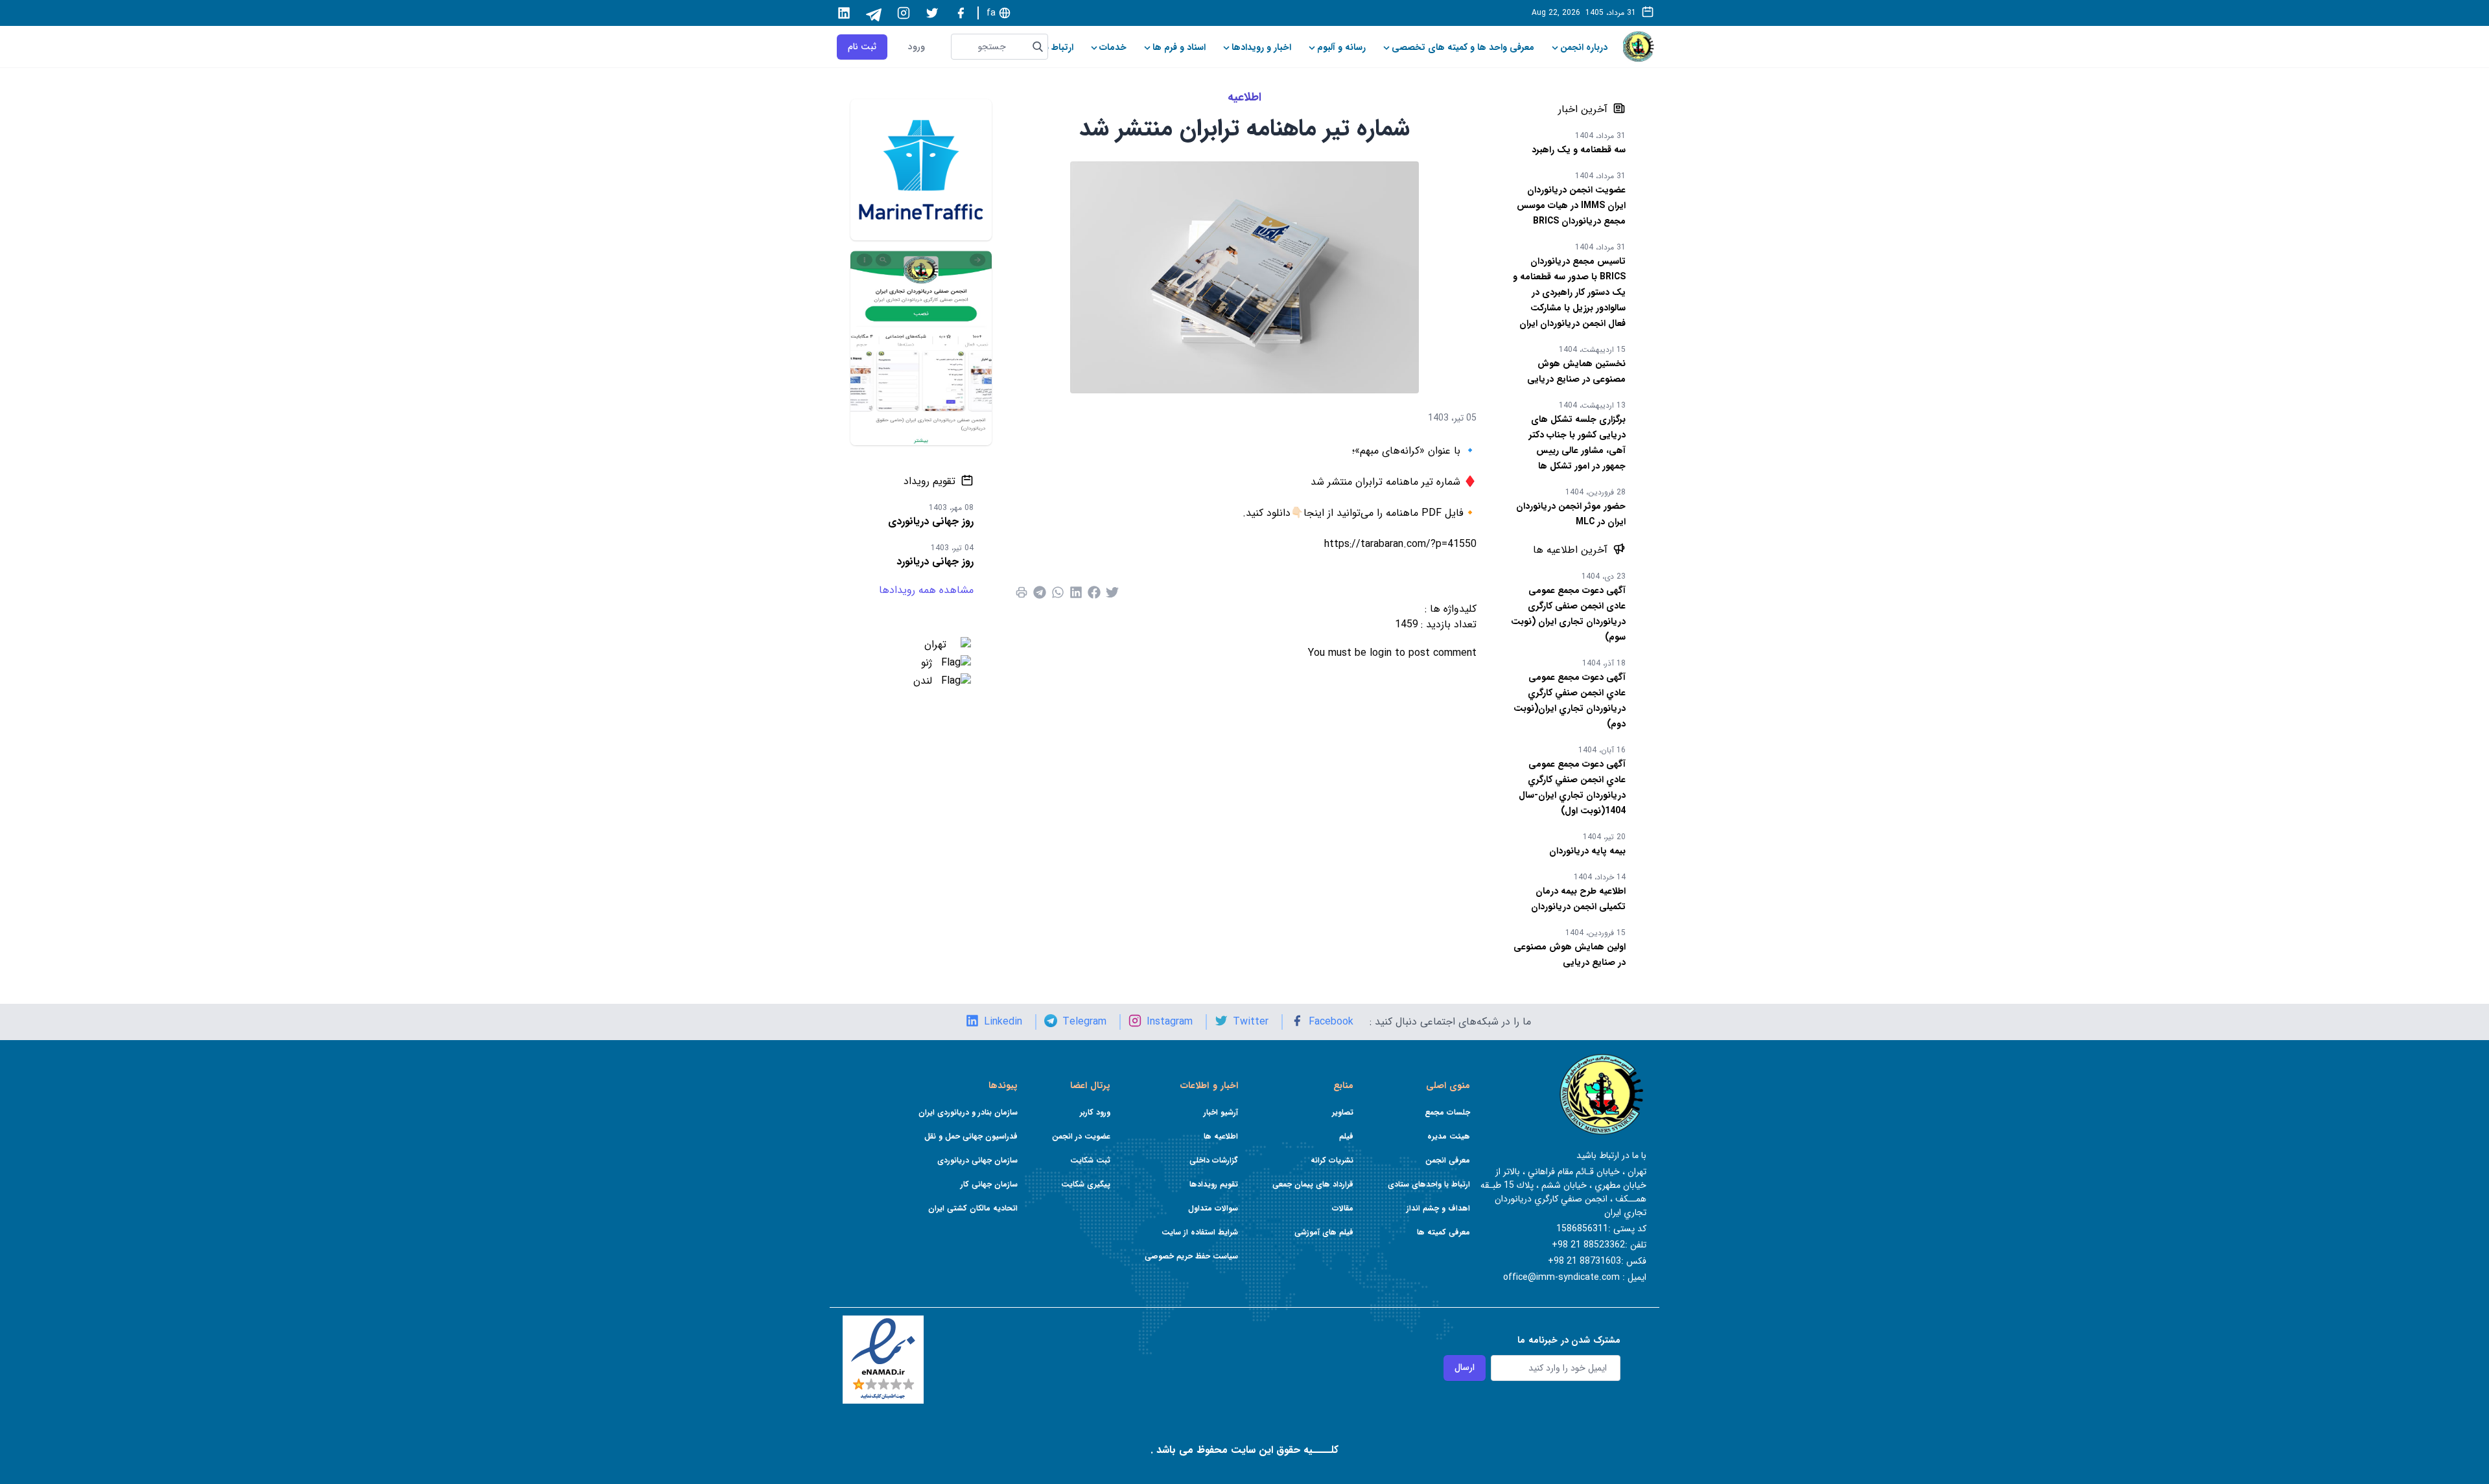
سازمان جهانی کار (989, 1184)
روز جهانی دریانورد (935, 562)
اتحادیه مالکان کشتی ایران (973, 1208)
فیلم (1346, 1136)
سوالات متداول (1213, 1208)
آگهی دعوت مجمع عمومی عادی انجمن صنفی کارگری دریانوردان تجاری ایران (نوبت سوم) (1568, 614)
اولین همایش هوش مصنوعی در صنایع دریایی (1570, 955)
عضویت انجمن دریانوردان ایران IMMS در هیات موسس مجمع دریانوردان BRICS (1571, 205)
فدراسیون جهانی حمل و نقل (971, 1136)
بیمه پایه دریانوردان (1587, 851)
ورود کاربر (1095, 1112)
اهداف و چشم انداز (1438, 1208)
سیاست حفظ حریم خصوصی (1191, 1256)
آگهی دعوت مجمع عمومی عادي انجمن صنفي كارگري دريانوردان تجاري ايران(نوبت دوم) (1570, 701)
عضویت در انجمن (1081, 1136)
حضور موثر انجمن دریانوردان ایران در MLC (1571, 514)
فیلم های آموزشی (1324, 1232)
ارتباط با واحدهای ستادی (1429, 1184)
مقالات (1343, 1208)
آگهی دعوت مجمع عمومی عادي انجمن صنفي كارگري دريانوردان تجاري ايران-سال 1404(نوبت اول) (1572, 787)
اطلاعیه (1244, 97)
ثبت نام (862, 47)
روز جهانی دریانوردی (931, 521)
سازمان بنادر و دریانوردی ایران (968, 1112)
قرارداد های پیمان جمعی (1313, 1184)
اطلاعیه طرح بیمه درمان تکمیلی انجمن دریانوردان (1578, 899)
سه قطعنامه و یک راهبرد (1579, 150)
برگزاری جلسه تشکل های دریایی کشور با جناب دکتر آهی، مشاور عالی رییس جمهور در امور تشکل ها (1577, 443)
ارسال (1465, 1367)
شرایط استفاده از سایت (1200, 1232)
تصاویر (1343, 1112)
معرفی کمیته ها (1443, 1232)
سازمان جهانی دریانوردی (977, 1160)
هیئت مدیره (1449, 1136)
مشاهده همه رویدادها (926, 590)
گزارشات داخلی (1214, 1160)
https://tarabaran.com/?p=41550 (1400, 544)
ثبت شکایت (1090, 1160)
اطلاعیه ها (1221, 1136)
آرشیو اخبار (1221, 1112)
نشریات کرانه (1332, 1160)
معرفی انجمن (1448, 1160)
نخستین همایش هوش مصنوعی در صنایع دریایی (1576, 371)
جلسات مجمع (1447, 1112)
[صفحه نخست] (1639, 47)
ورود (917, 47)
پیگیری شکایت (1086, 1184)
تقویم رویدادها (1214, 1184)
